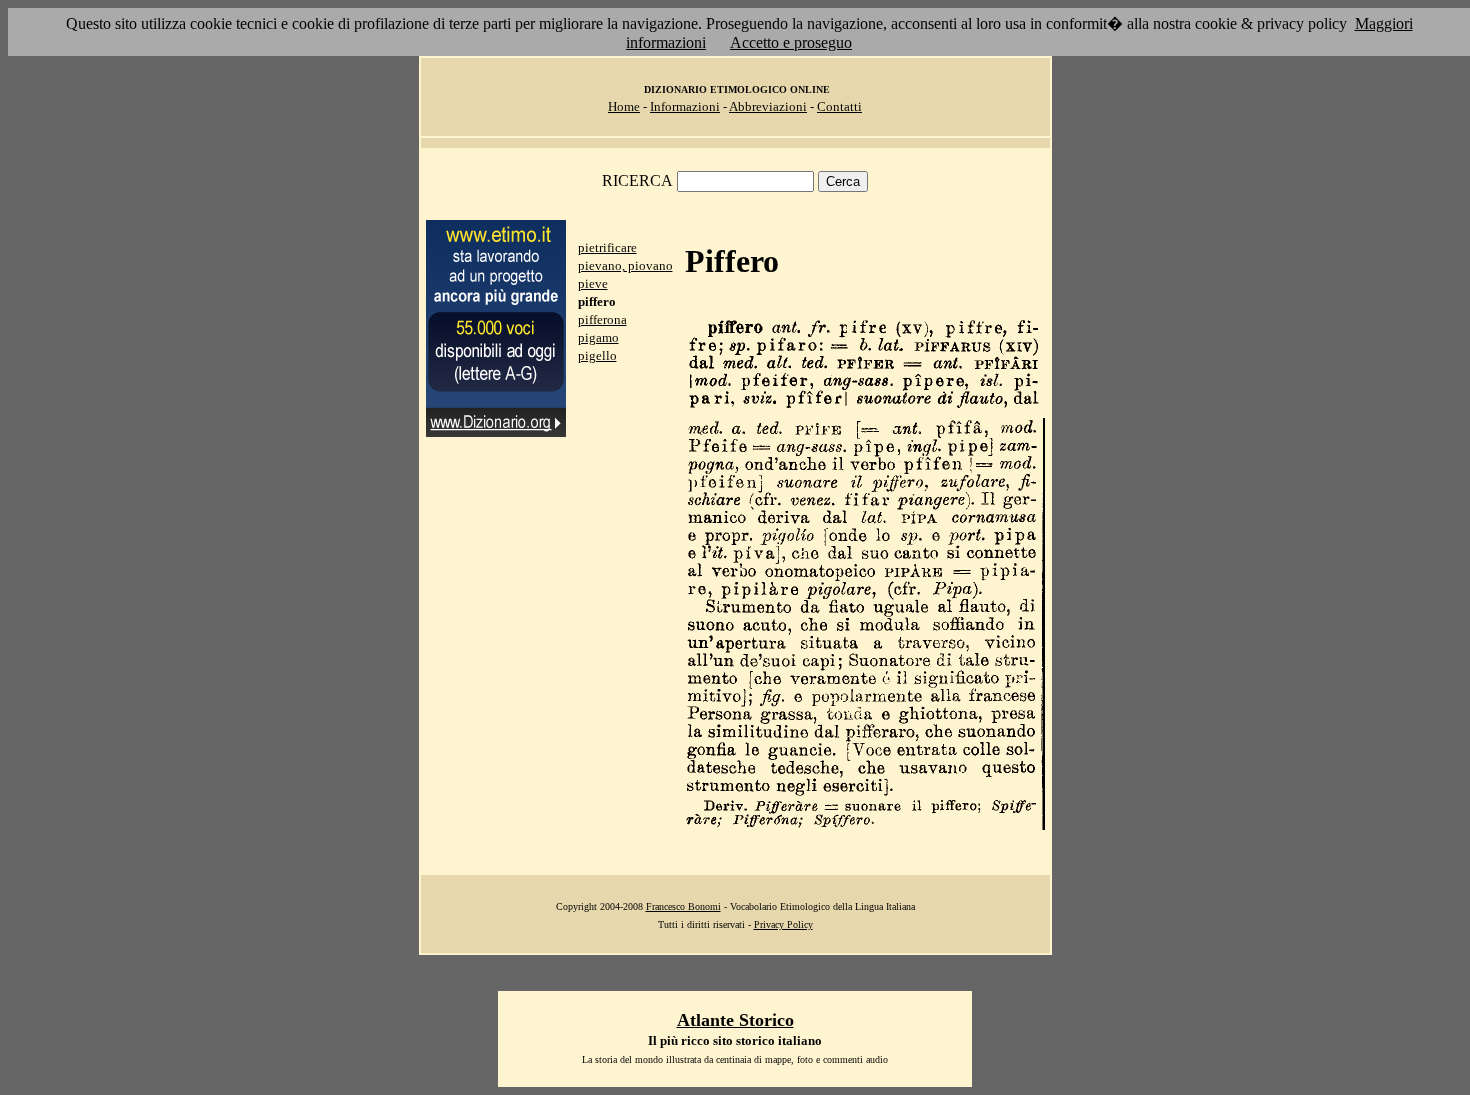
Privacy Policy (783, 924)
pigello (597, 355)
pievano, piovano (625, 265)
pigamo (598, 337)
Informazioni (685, 106)
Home (624, 106)
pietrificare (607, 247)
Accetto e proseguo (791, 42)
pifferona (602, 319)
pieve (593, 283)
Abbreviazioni (768, 106)
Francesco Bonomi (683, 906)
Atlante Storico (735, 1020)
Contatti (839, 106)
